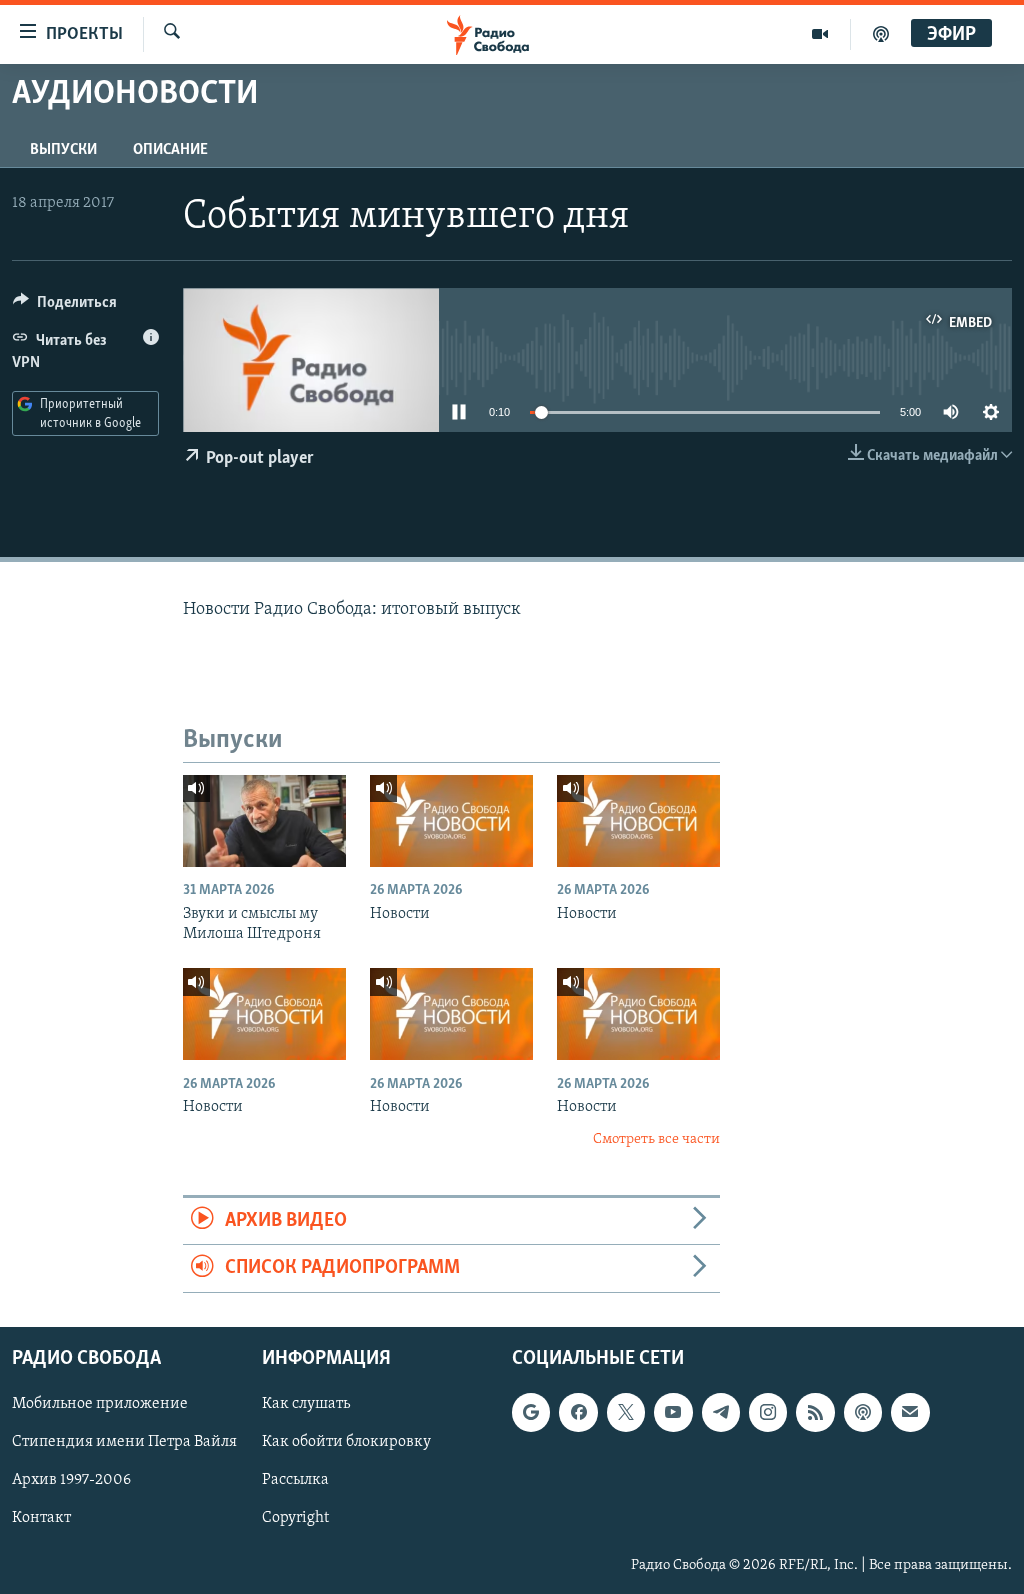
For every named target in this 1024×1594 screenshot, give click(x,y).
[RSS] (815, 1412)
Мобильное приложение (100, 1404)
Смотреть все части (656, 1139)
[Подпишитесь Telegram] (721, 1412)
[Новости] (451, 821)
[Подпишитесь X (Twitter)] (626, 1412)
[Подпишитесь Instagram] (768, 1412)
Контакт (41, 1518)
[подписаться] (910, 1412)
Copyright (295, 1518)
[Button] (65, 307)
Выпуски (63, 150)
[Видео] (820, 34)
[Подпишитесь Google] (531, 1412)
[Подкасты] (863, 1412)
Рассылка (295, 1480)
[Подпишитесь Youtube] (673, 1412)
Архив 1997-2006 (71, 1480)
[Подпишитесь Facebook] (578, 1412)
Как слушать (306, 1404)
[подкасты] (881, 34)
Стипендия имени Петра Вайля (124, 1442)
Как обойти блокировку (346, 1442)
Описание (170, 150)
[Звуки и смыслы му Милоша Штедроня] (264, 821)
